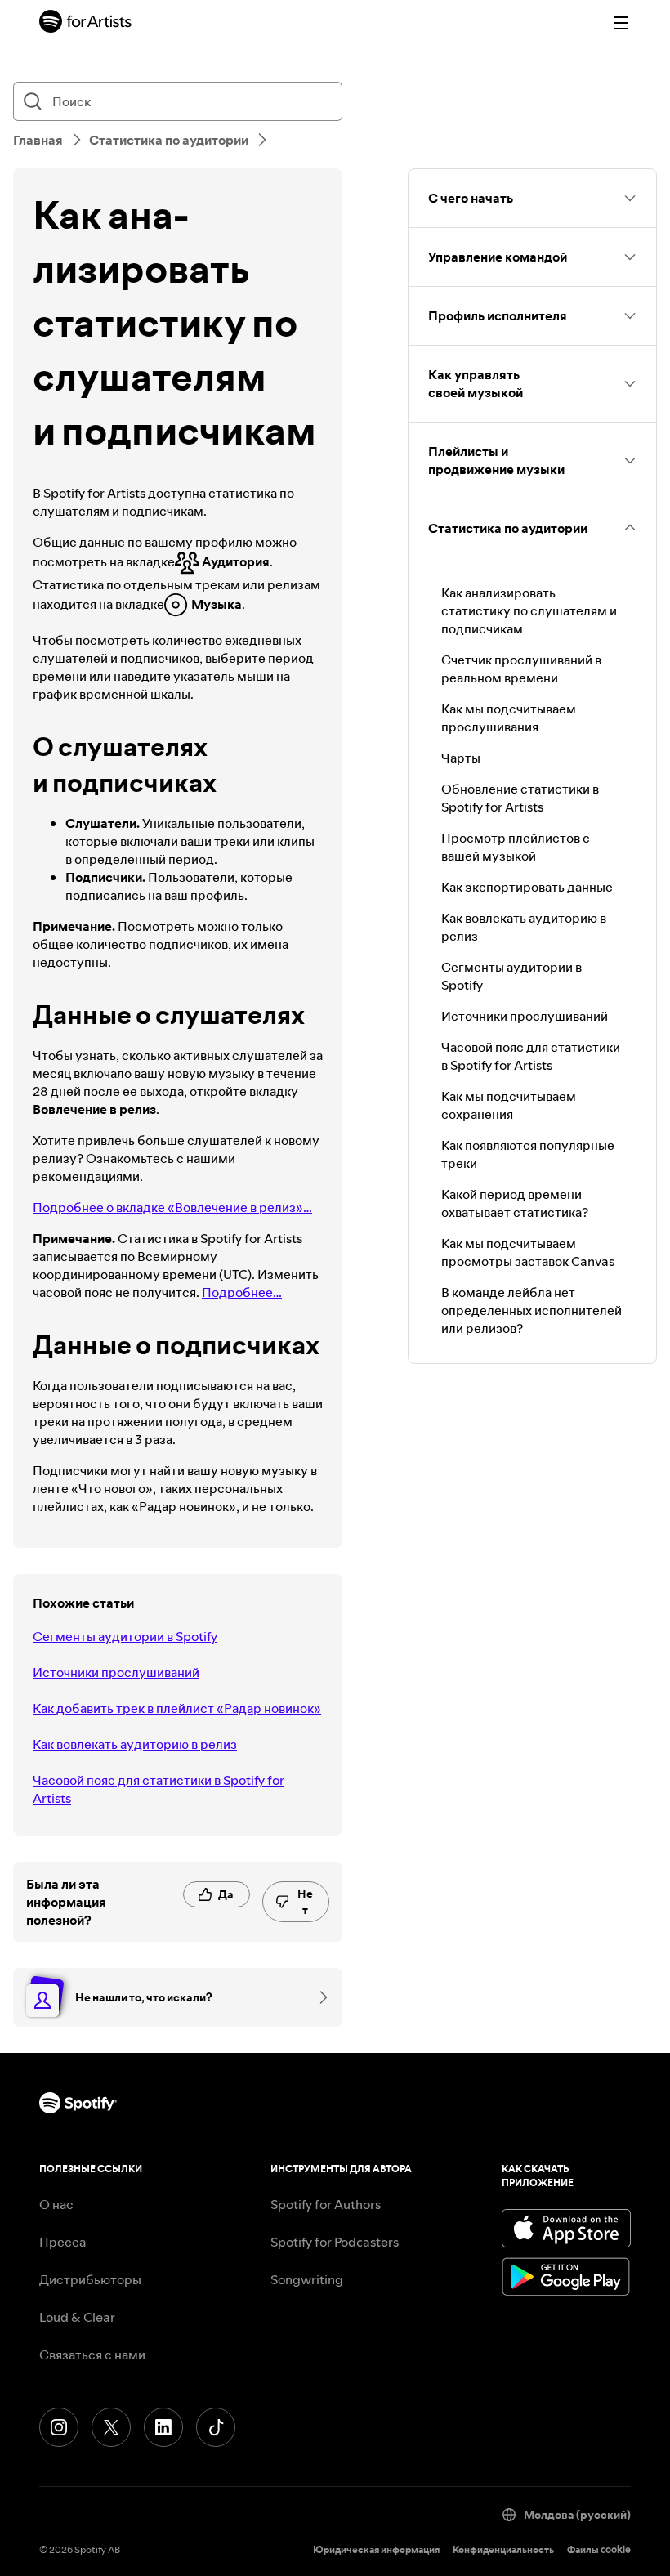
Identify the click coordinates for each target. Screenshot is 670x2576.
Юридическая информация (376, 2549)
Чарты (461, 758)
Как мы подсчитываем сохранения (509, 1105)
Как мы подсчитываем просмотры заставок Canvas (528, 1252)
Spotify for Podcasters (335, 2242)
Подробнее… (242, 1292)
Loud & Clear (77, 2317)
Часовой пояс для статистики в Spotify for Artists (159, 1789)
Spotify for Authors (326, 2204)
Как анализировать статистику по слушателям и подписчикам (529, 610)
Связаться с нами (92, 2355)
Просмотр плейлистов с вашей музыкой (516, 847)
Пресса (63, 2242)
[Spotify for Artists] (86, 23)
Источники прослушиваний (116, 1672)
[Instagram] (59, 2427)
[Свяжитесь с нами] (318, 1997)
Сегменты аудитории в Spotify (125, 1636)
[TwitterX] (111, 2427)
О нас (56, 2204)
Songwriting (307, 2279)
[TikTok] (216, 2427)
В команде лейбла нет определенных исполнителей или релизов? (532, 1310)
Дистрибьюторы (90, 2279)
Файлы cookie (599, 2549)
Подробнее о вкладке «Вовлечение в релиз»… (172, 1207)
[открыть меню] (621, 23)
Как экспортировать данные (527, 887)
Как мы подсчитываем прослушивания (509, 718)
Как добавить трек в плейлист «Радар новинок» (177, 1708)
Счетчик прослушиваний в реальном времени (521, 669)
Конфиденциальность (503, 2549)
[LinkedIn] (163, 2427)
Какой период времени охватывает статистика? (515, 1203)
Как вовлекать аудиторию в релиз (135, 1744)
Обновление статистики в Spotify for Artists (520, 798)
